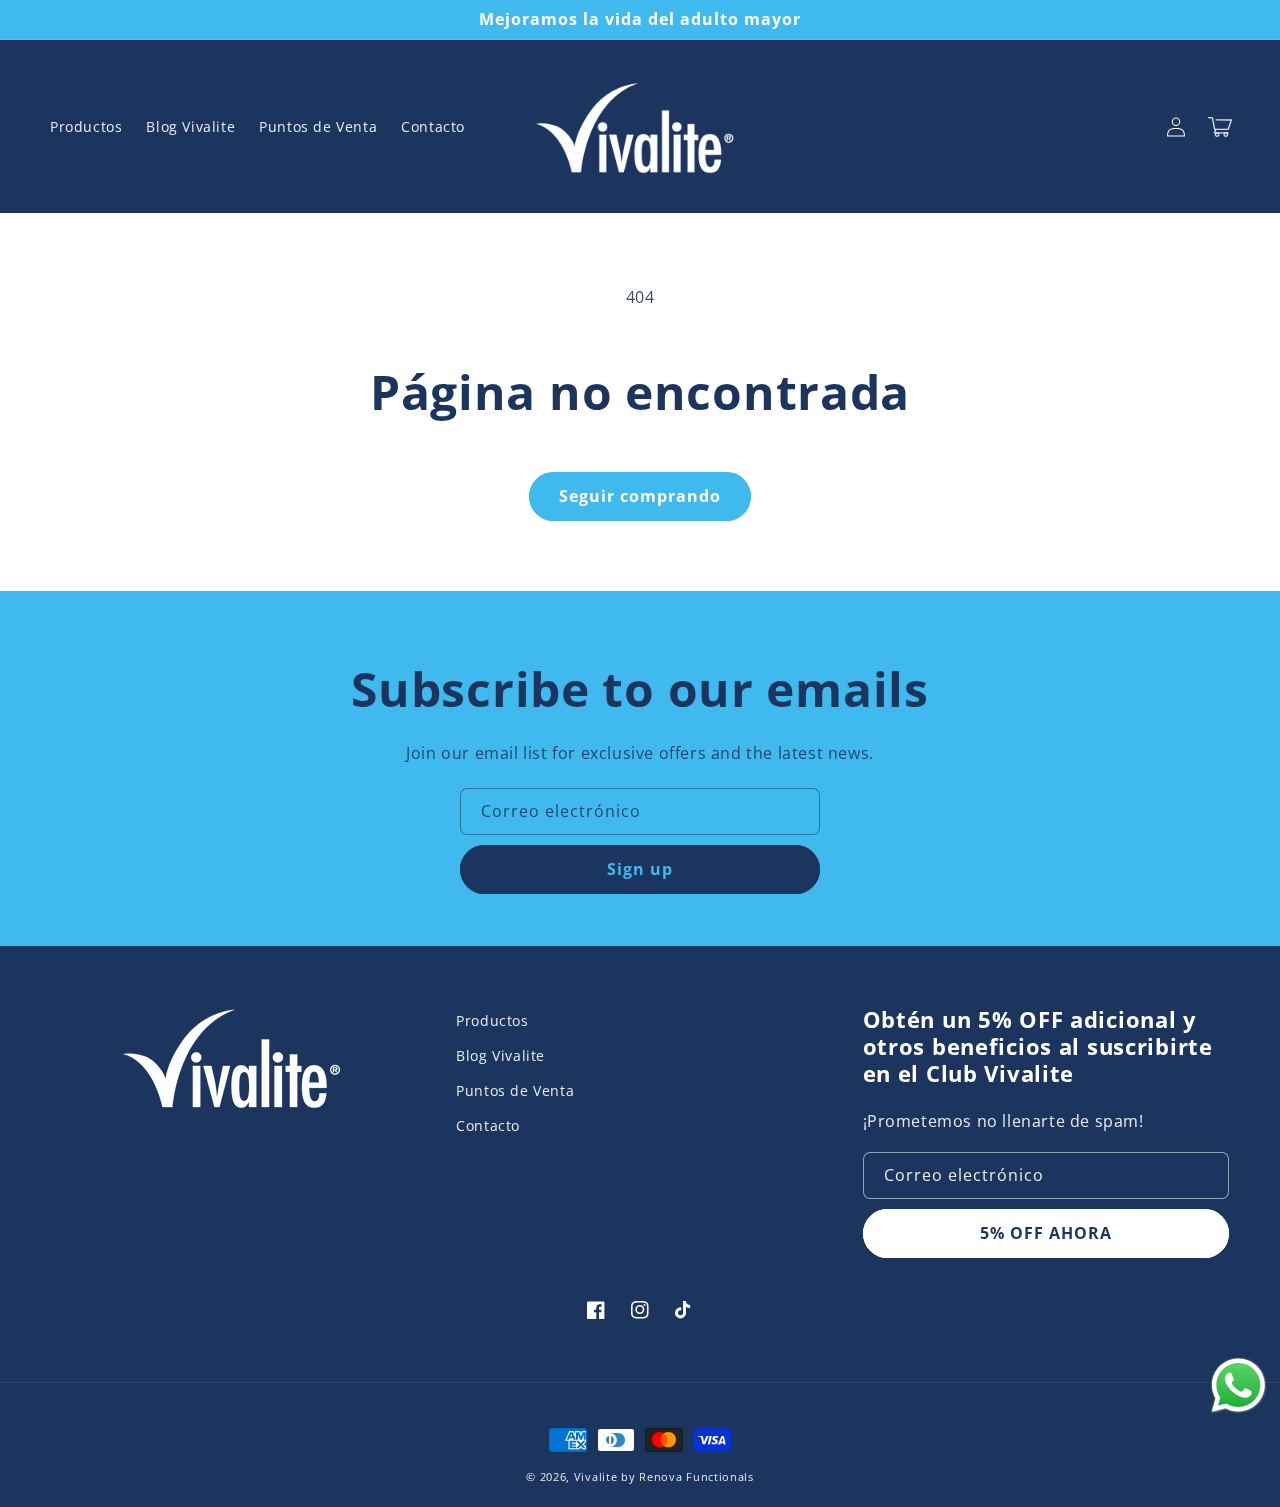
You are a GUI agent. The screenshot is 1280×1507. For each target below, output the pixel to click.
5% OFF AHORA (1046, 1233)
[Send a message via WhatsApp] (1238, 1385)
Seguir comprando (640, 496)
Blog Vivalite (500, 1055)
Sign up (640, 869)
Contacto (488, 1125)
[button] (1220, 127)
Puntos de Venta (515, 1090)
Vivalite (596, 1476)
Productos (492, 1020)
